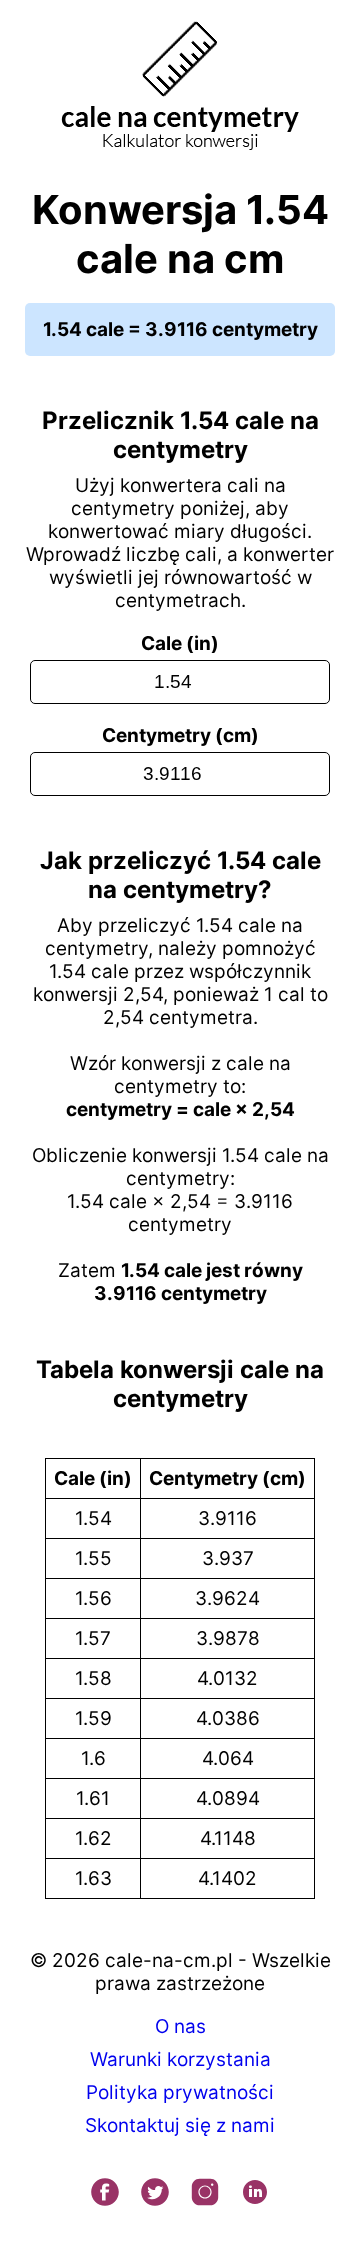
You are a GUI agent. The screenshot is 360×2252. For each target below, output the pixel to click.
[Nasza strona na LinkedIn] (255, 2194)
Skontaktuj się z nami (180, 2125)
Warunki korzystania (180, 2059)
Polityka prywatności (180, 2092)
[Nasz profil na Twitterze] (155, 2194)
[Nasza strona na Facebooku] (105, 2194)
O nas (180, 2026)
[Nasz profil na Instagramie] (205, 2194)
